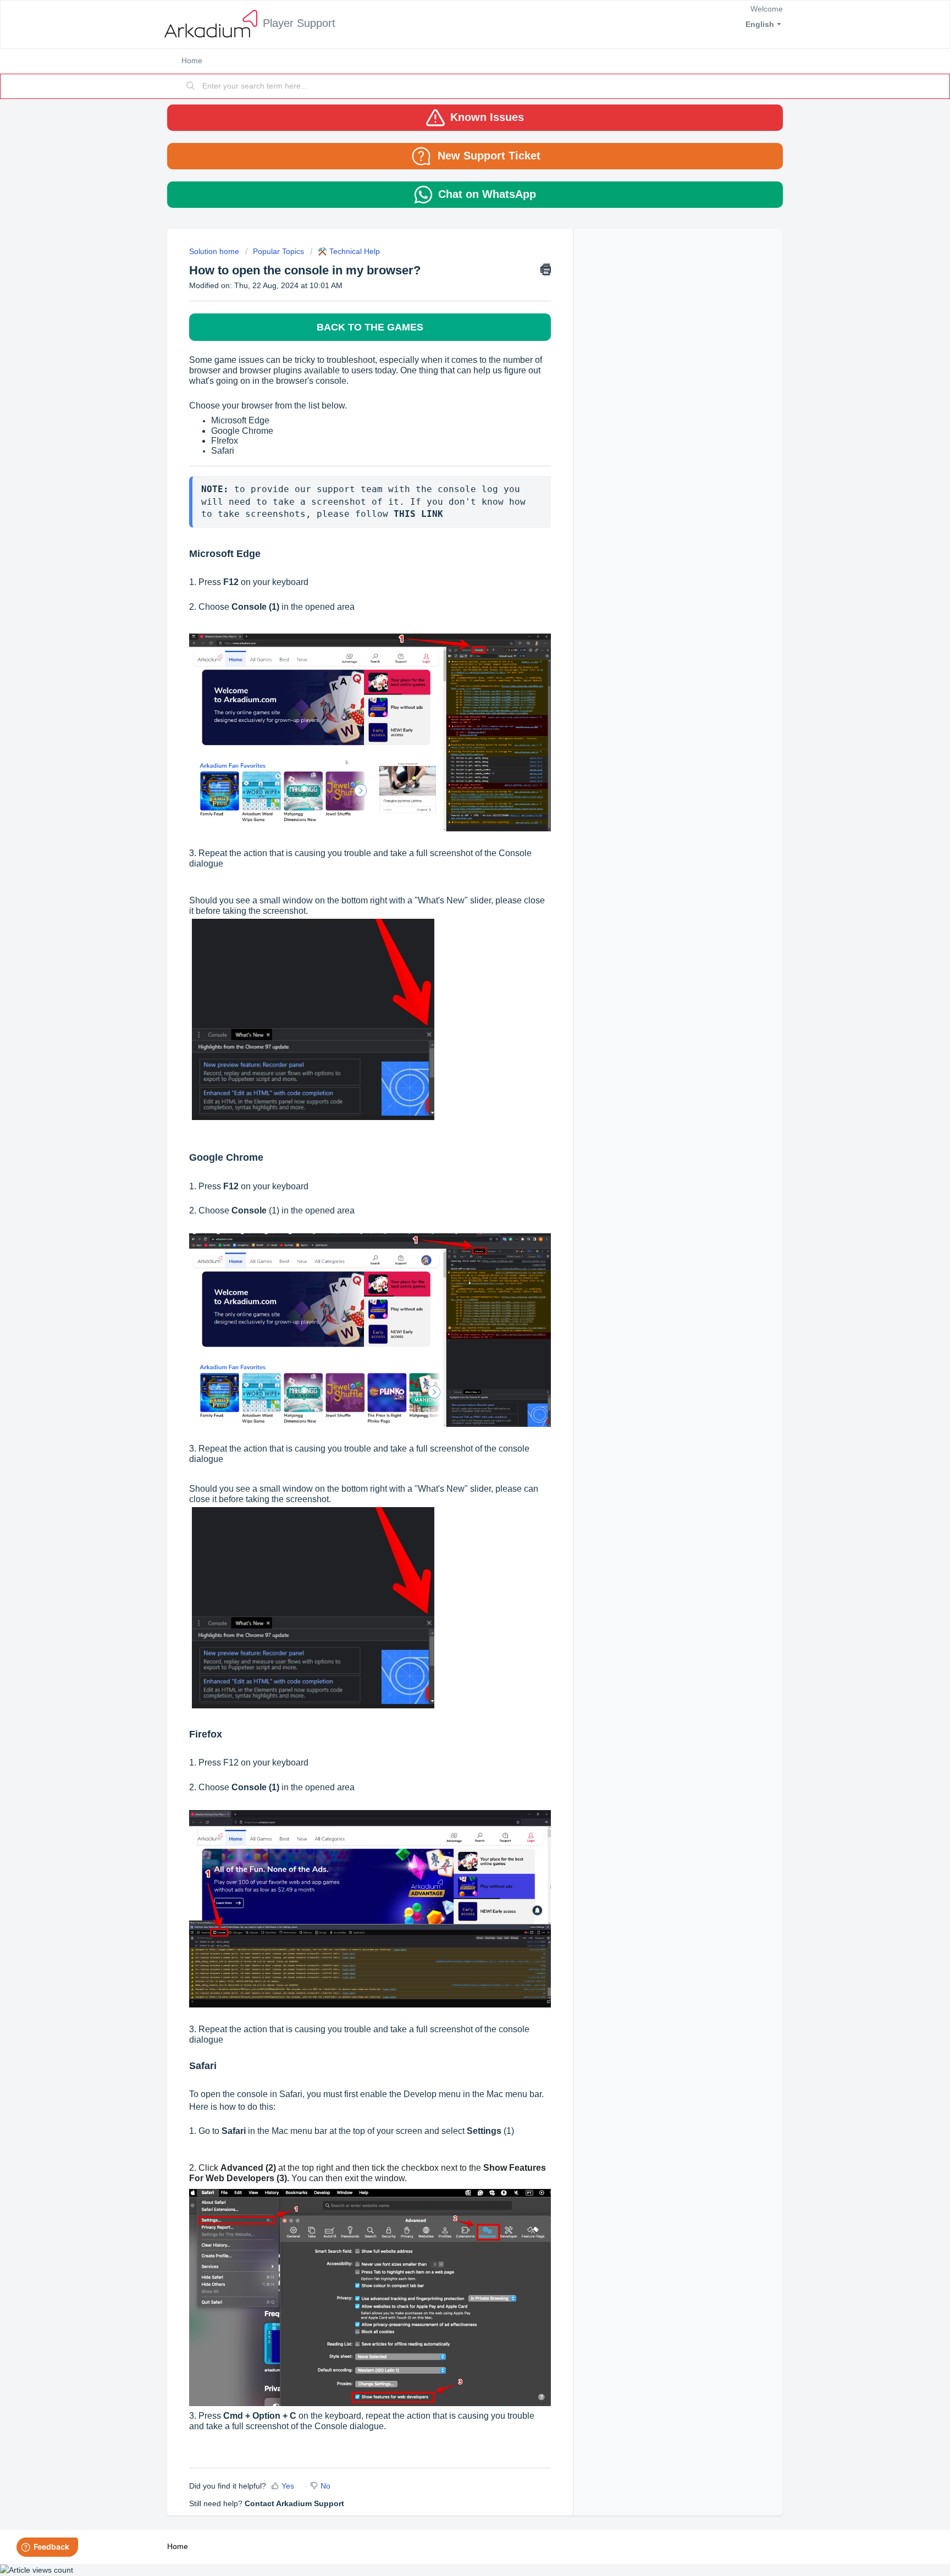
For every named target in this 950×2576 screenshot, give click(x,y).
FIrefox (225, 441)
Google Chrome (242, 431)
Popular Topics (278, 251)
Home (192, 60)
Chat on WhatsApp (487, 194)
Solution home (215, 251)
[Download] (455, 1183)
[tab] (475, 118)
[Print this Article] (546, 269)
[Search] (191, 86)
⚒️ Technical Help (349, 251)
